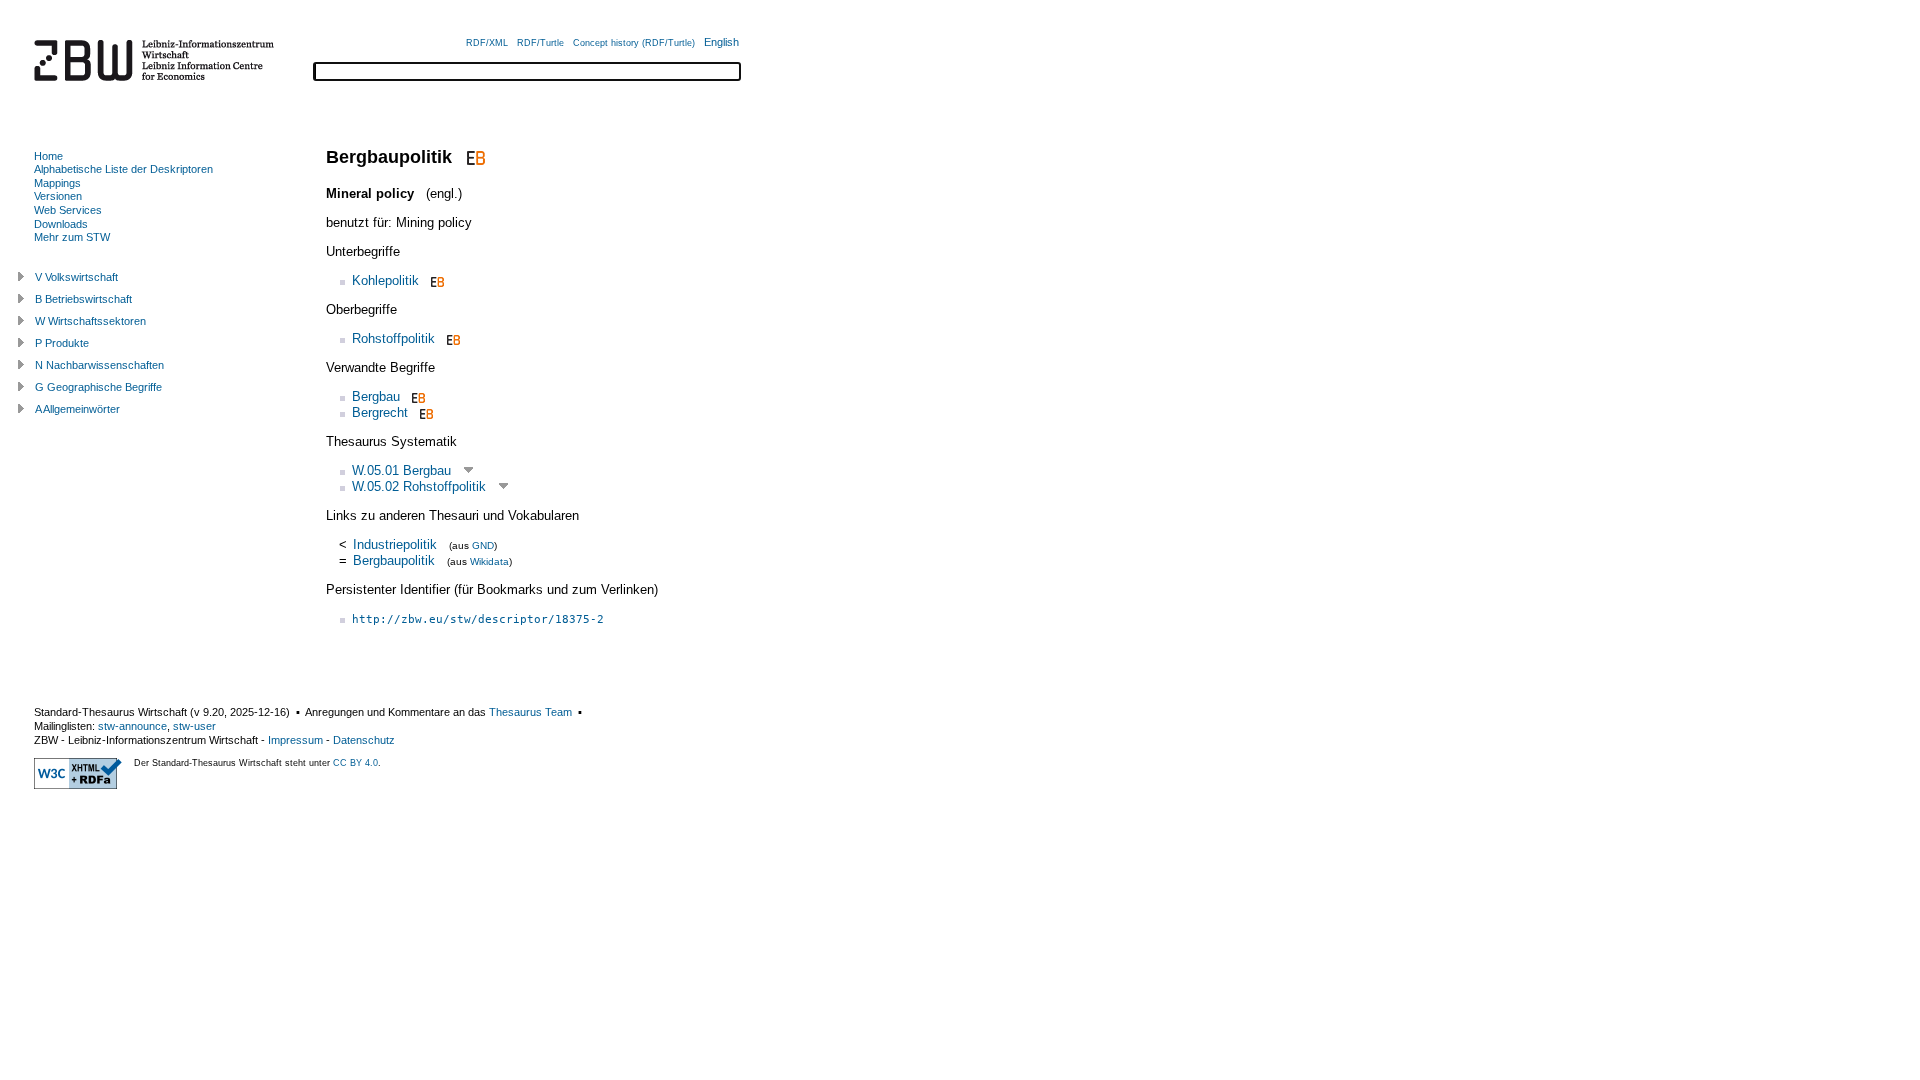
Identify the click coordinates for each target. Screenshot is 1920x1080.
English (721, 42)
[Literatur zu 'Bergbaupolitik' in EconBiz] (473, 157)
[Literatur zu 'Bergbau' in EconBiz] (416, 396)
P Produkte (62, 343)
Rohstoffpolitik (393, 338)
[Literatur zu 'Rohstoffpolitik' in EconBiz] (451, 338)
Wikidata (489, 561)
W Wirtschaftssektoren (90, 321)
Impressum (295, 740)
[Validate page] (78, 785)
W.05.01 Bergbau (401, 470)
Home (48, 156)
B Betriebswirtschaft (83, 299)
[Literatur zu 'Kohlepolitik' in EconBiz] (435, 280)
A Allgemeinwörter (77, 409)
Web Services (68, 210)
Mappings (57, 183)
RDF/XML (487, 43)
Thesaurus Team (530, 712)
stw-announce (132, 726)
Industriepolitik (395, 544)
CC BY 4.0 (355, 763)
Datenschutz (364, 740)
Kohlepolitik (385, 280)
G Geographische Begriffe (98, 387)
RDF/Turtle (540, 43)
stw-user (194, 726)
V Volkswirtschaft (76, 277)
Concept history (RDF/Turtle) (634, 43)
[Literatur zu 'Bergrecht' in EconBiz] (424, 412)
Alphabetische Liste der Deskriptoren (123, 169)
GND (483, 545)
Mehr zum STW (72, 237)
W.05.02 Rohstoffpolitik (419, 486)
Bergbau (376, 396)
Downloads (61, 224)
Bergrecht (380, 412)
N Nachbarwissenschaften (99, 365)
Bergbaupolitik (394, 560)
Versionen (58, 196)
